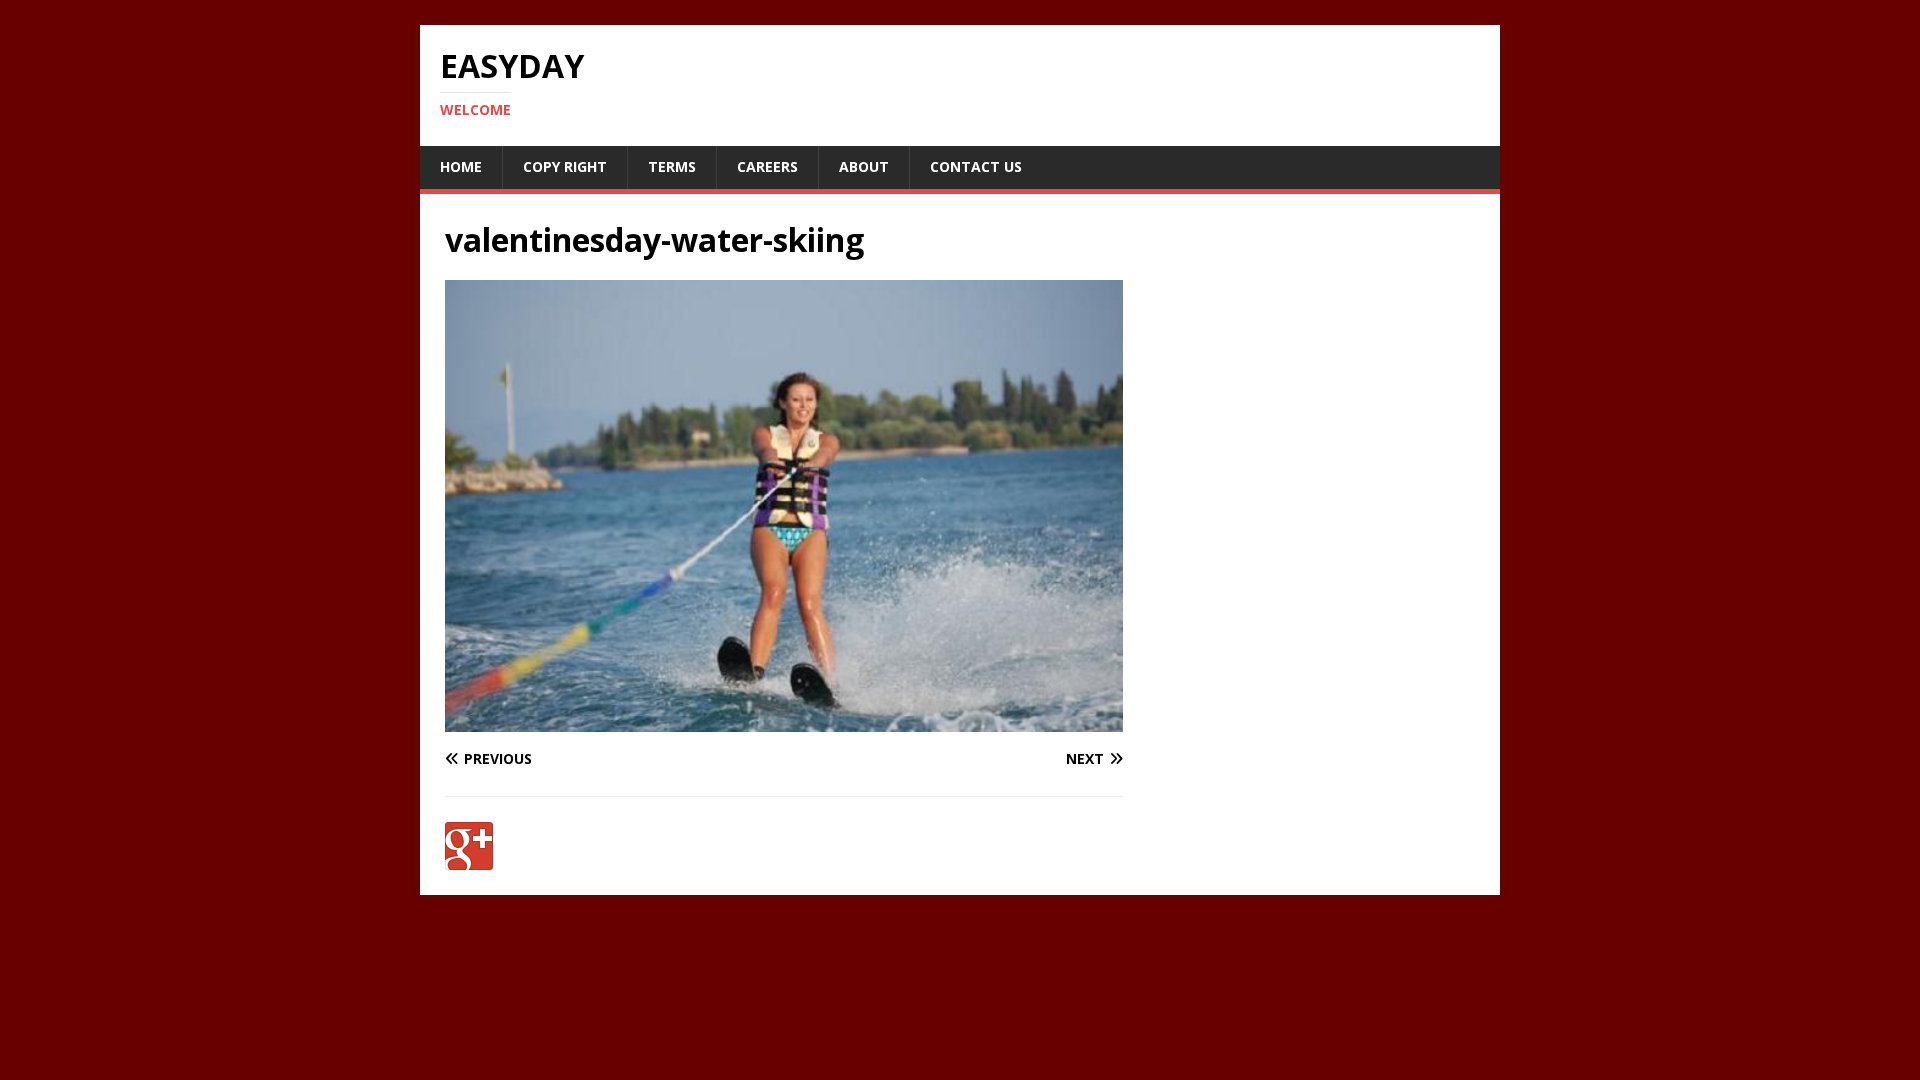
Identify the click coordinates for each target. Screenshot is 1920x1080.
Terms (672, 166)
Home (461, 166)
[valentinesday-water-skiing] (784, 720)
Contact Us (976, 166)
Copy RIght (565, 166)
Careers (767, 166)
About (864, 166)
